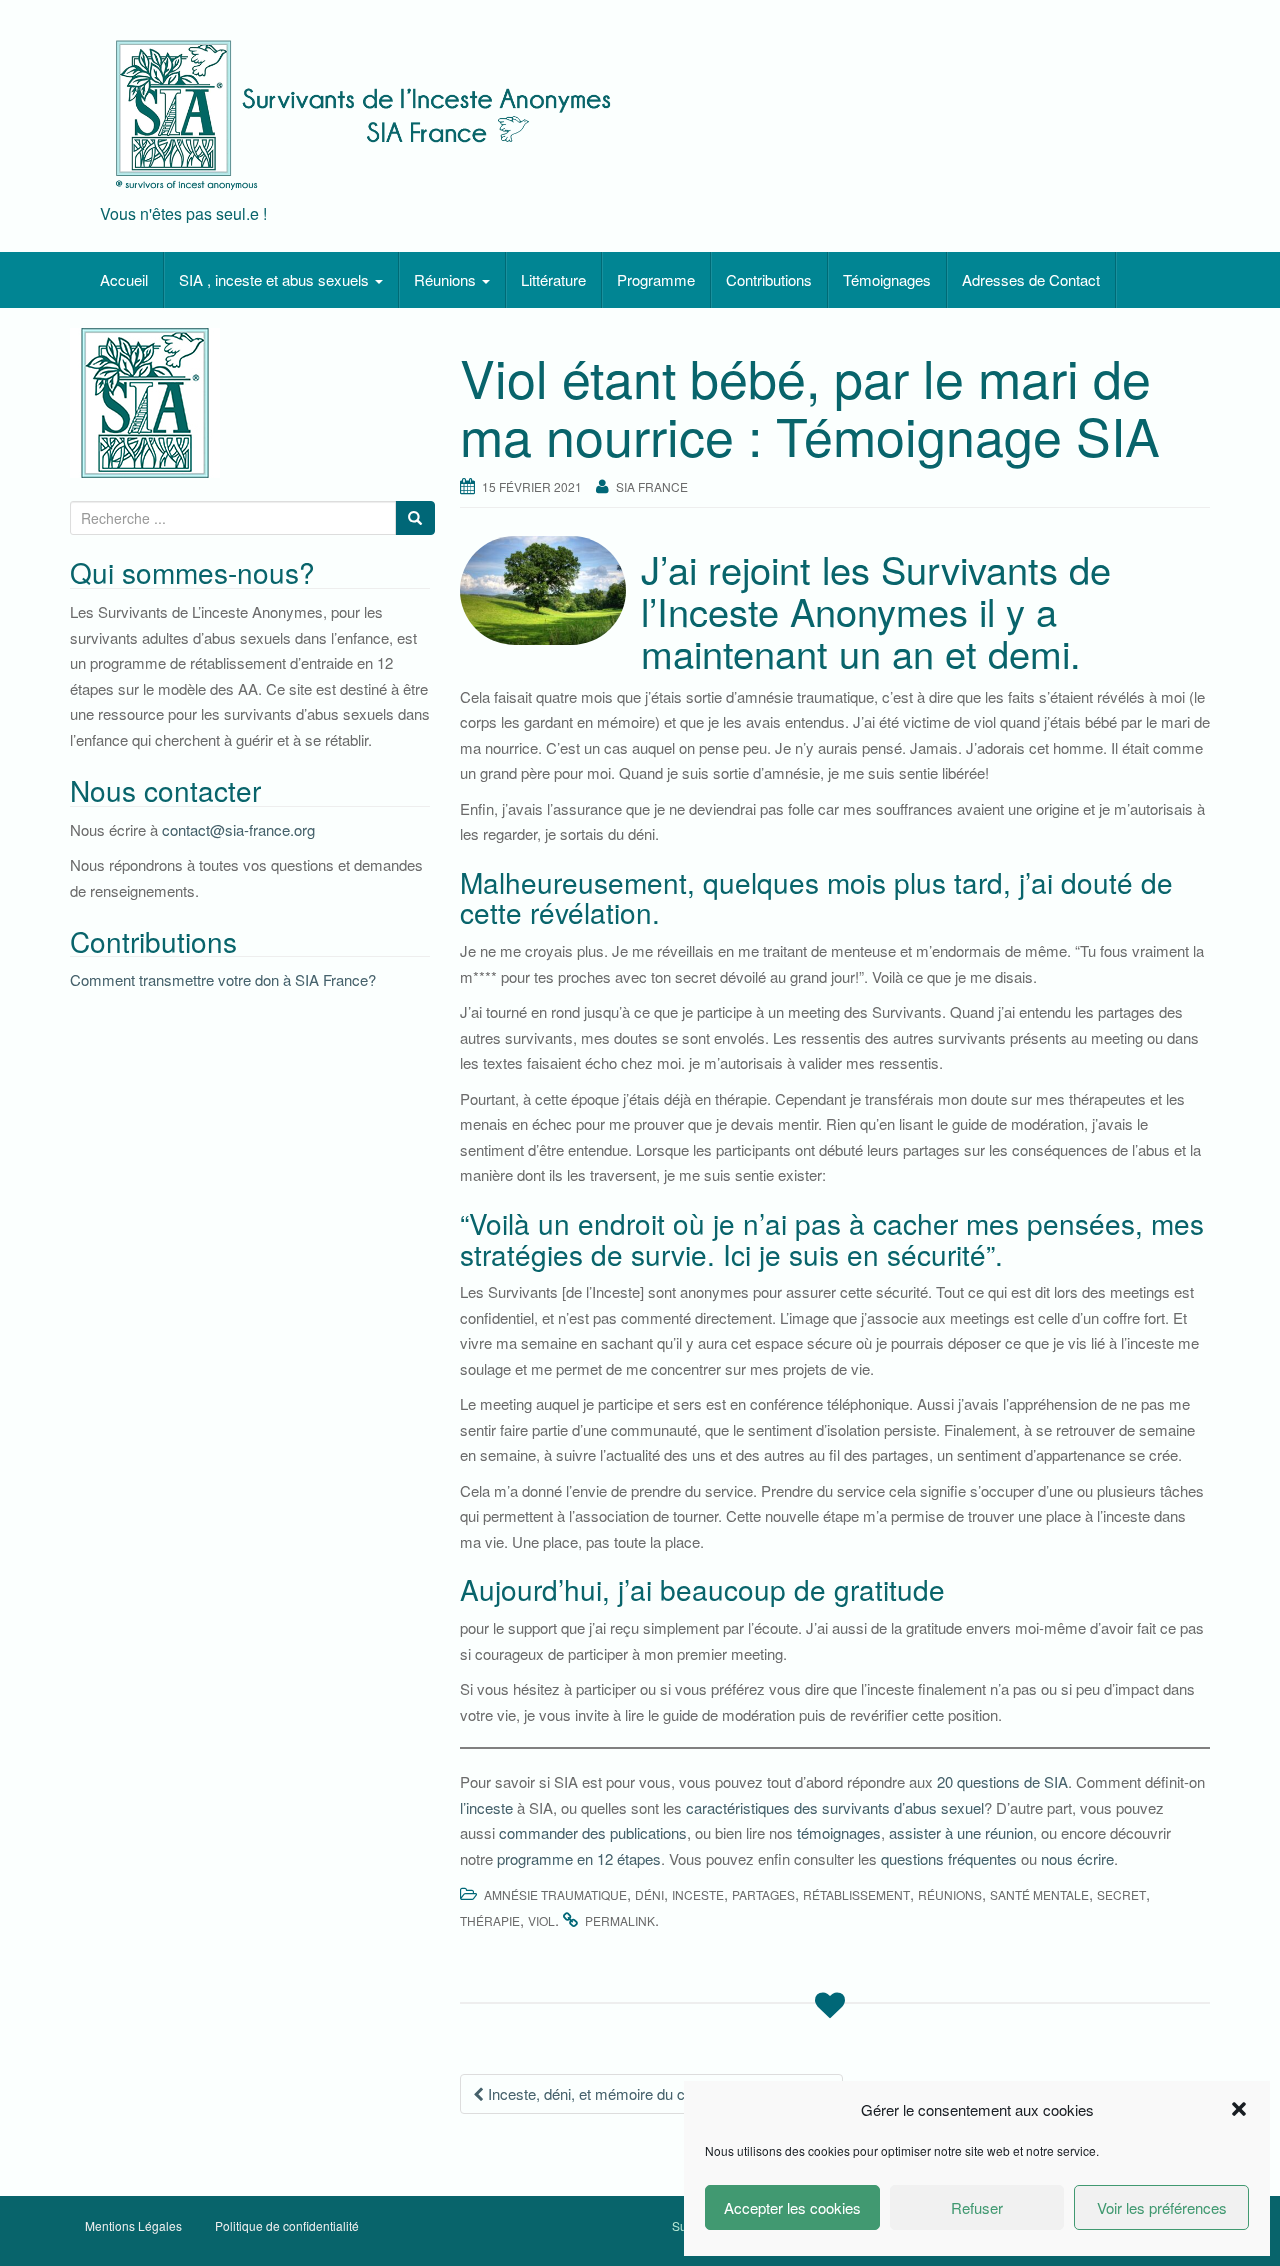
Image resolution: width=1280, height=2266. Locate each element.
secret (1121, 1894)
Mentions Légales (133, 2225)
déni (649, 1894)
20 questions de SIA (1002, 1781)
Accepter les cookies (792, 2207)
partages (763, 1894)
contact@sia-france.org (238, 829)
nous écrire (1077, 1858)
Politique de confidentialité (287, 2225)
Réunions (447, 279)
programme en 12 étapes (579, 1858)
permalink (620, 1920)
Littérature (553, 279)
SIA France (652, 486)
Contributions (769, 279)
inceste (698, 1894)
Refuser (977, 2207)
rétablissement (856, 1894)
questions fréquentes (949, 1858)
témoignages (839, 1832)
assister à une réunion (961, 1832)
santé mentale (1039, 1894)
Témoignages (887, 279)
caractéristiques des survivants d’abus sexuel (835, 1807)
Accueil (124, 279)
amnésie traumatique (555, 1894)
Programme (656, 279)
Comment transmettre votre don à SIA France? (223, 979)
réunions (950, 1894)
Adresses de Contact (1031, 279)
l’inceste (486, 1807)
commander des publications (593, 1832)
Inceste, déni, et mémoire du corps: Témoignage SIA (657, 2093)
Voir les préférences (1162, 2207)
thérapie (490, 1920)
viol (541, 1920)
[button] (1239, 2109)
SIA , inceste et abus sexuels (276, 279)
